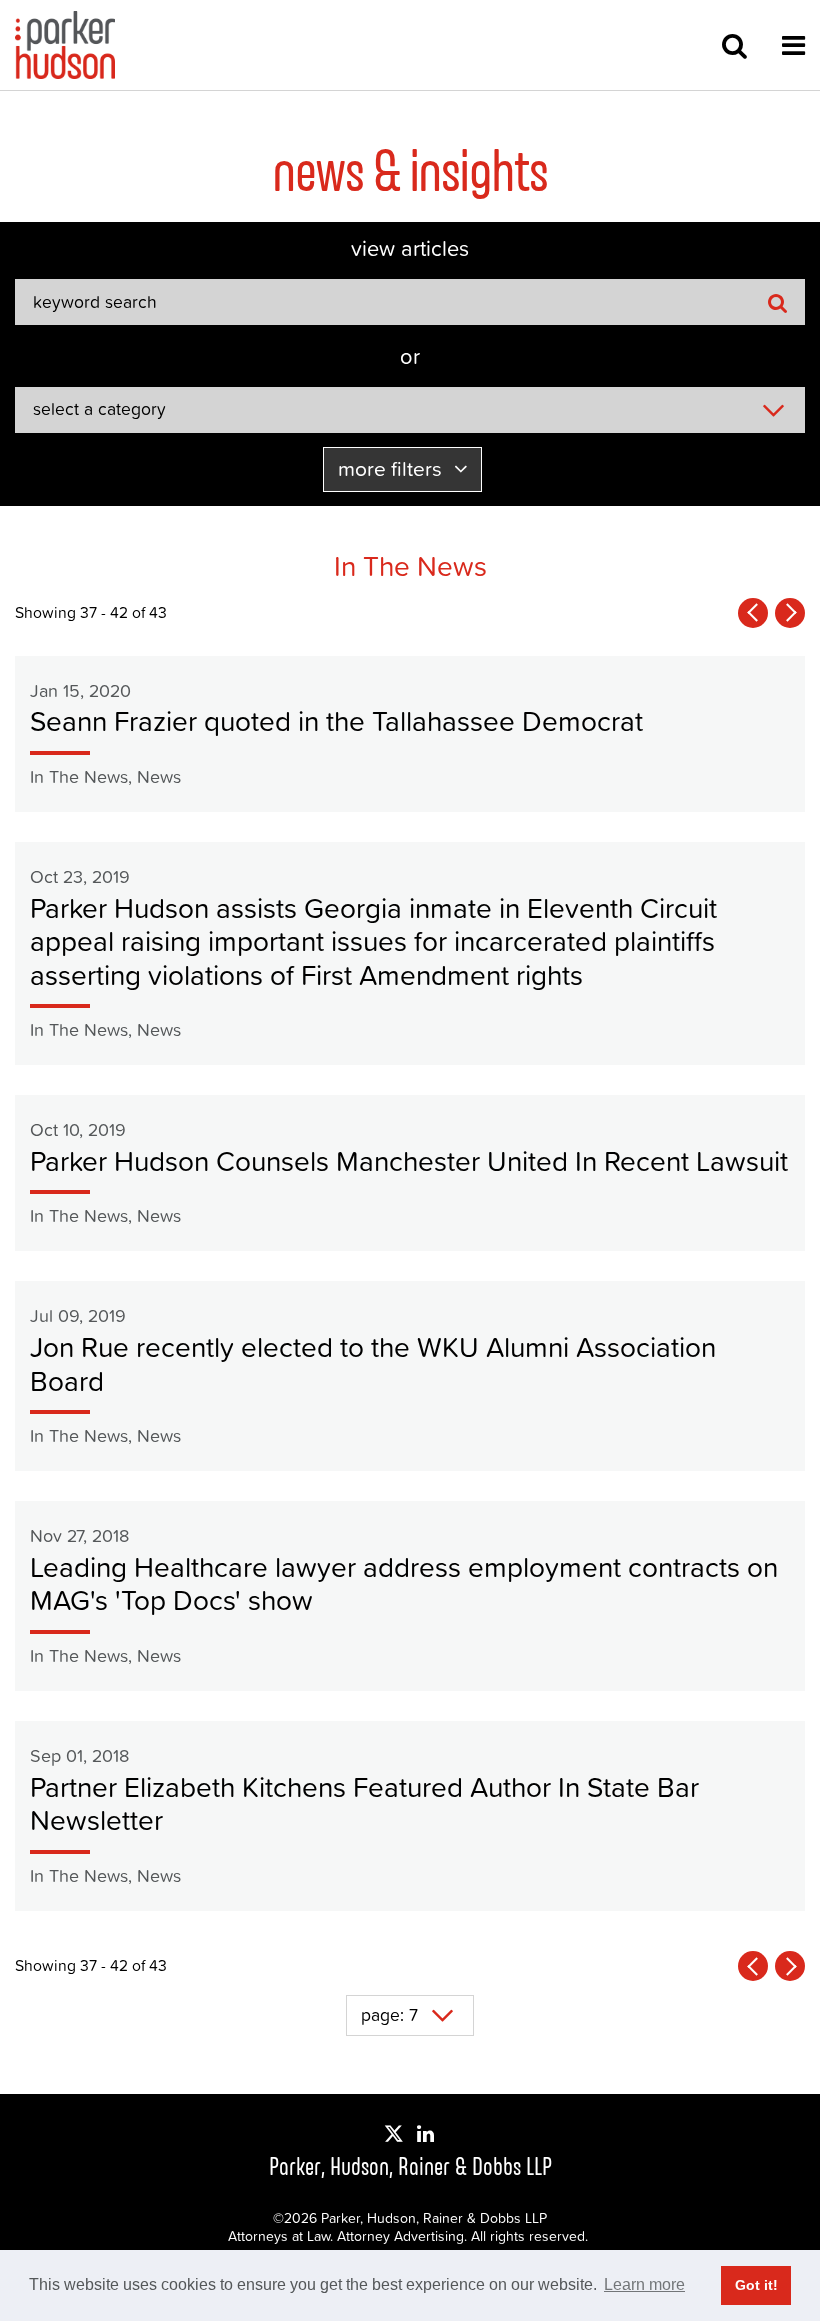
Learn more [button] (644, 2284)
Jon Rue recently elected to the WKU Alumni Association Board (373, 1364)
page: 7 (389, 2015)
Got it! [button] (756, 2285)
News (159, 776)
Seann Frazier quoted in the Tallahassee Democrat (336, 721)
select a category (99, 409)
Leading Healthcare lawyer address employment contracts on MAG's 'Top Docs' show (404, 1584)
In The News (79, 776)
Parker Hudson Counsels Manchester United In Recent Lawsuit (409, 1161)
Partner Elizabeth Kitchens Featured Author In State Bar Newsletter (364, 1804)
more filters (392, 468)
